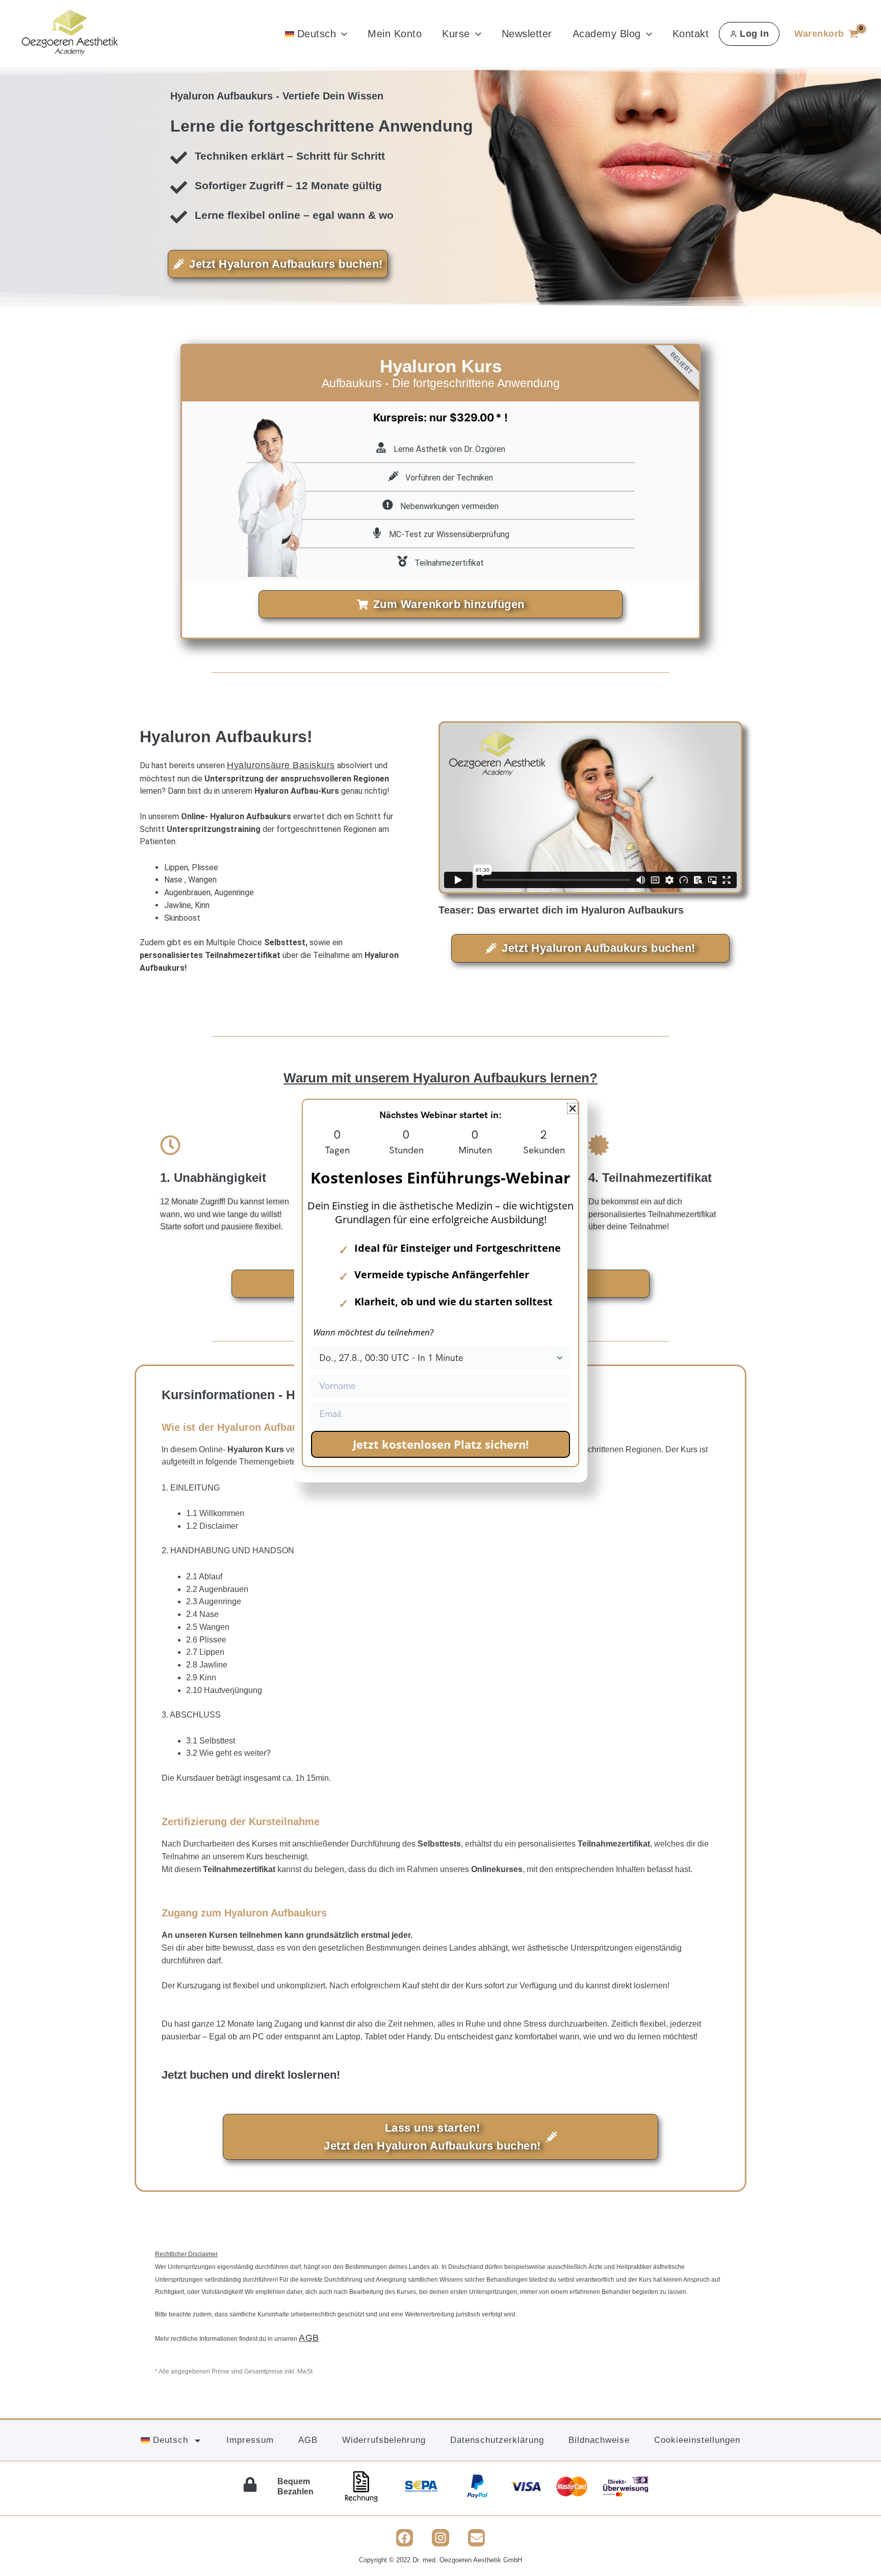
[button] (573, 1108)
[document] (440, 1288)
